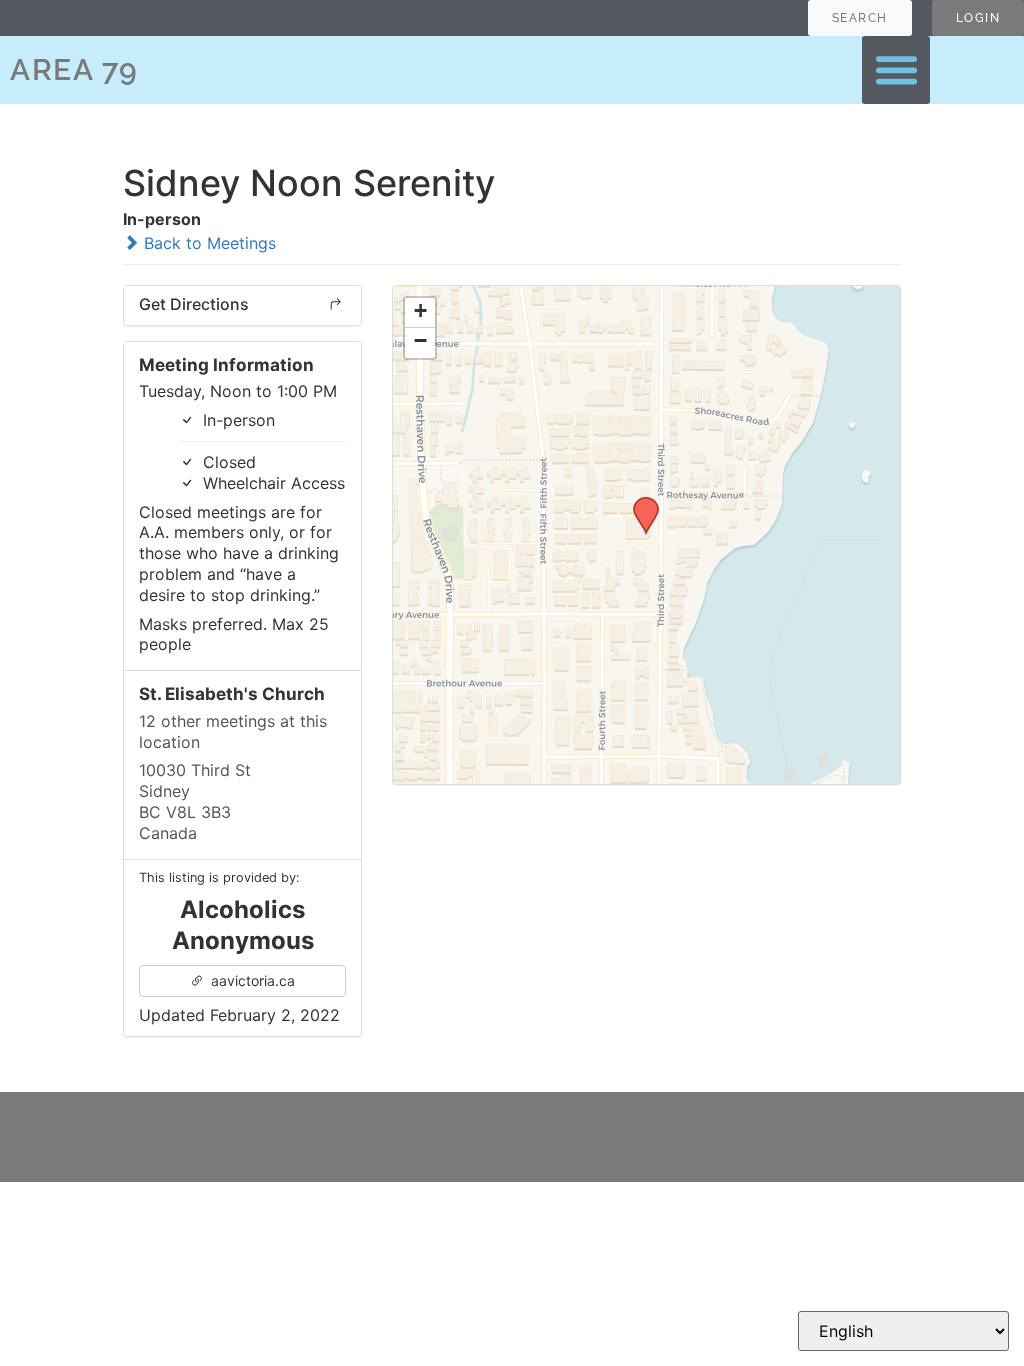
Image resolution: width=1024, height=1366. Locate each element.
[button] (896, 70)
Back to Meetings (207, 243)
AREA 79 (74, 69)
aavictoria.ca (251, 980)
